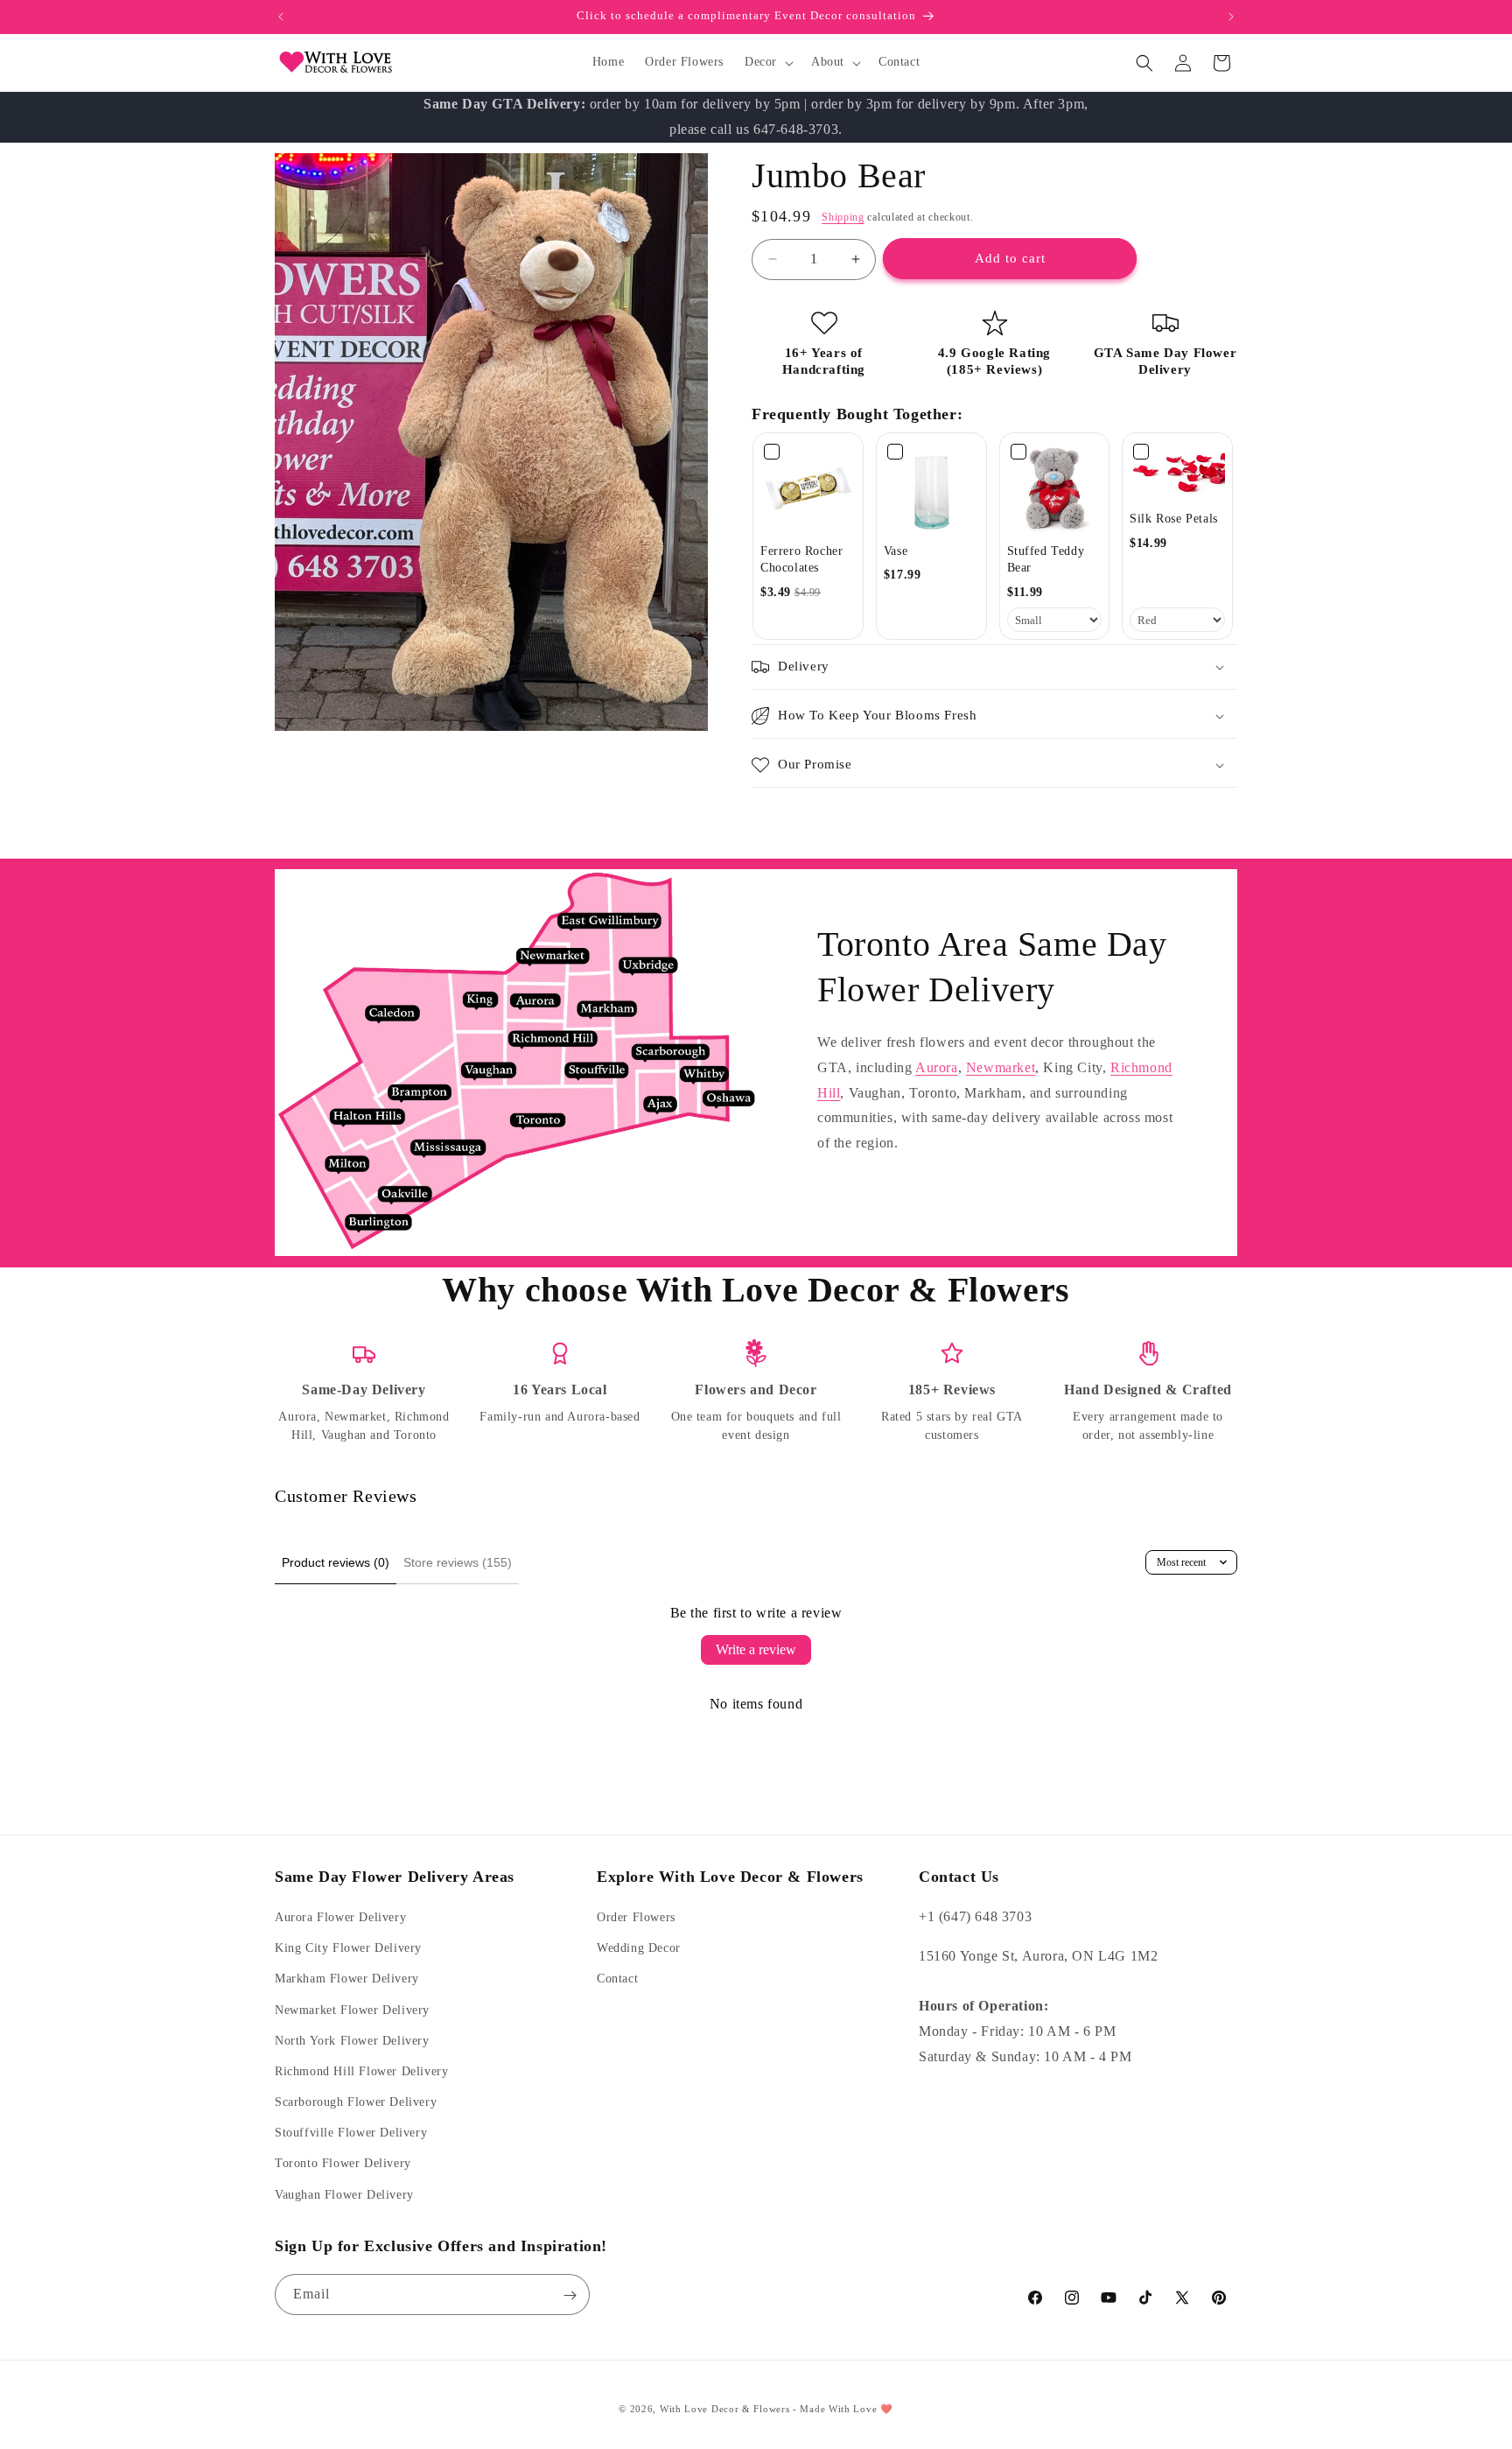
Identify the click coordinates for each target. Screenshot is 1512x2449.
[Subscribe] (570, 2295)
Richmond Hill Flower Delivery (361, 2071)
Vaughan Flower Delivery (344, 2195)
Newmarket (1001, 1067)
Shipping (843, 217)
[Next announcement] (1231, 17)
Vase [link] (896, 551)
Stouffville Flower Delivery (351, 2133)
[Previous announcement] (281, 17)
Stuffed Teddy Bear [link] (1046, 560)
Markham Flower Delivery (347, 1979)
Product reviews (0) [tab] (336, 1562)
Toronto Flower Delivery (343, 2164)
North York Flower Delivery (352, 2041)
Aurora (937, 1067)
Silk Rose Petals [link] (1174, 519)
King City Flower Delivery (348, 1949)
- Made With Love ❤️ (843, 2409)
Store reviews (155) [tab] (458, 1562)
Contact (617, 1979)
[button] (767, 62)
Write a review (756, 1649)
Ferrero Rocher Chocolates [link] (801, 560)
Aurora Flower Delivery (340, 1917)
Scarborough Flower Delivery (356, 2102)
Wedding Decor (639, 1949)
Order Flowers (636, 1917)
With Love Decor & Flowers (725, 2409)
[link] (808, 488)
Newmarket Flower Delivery (352, 2010)
